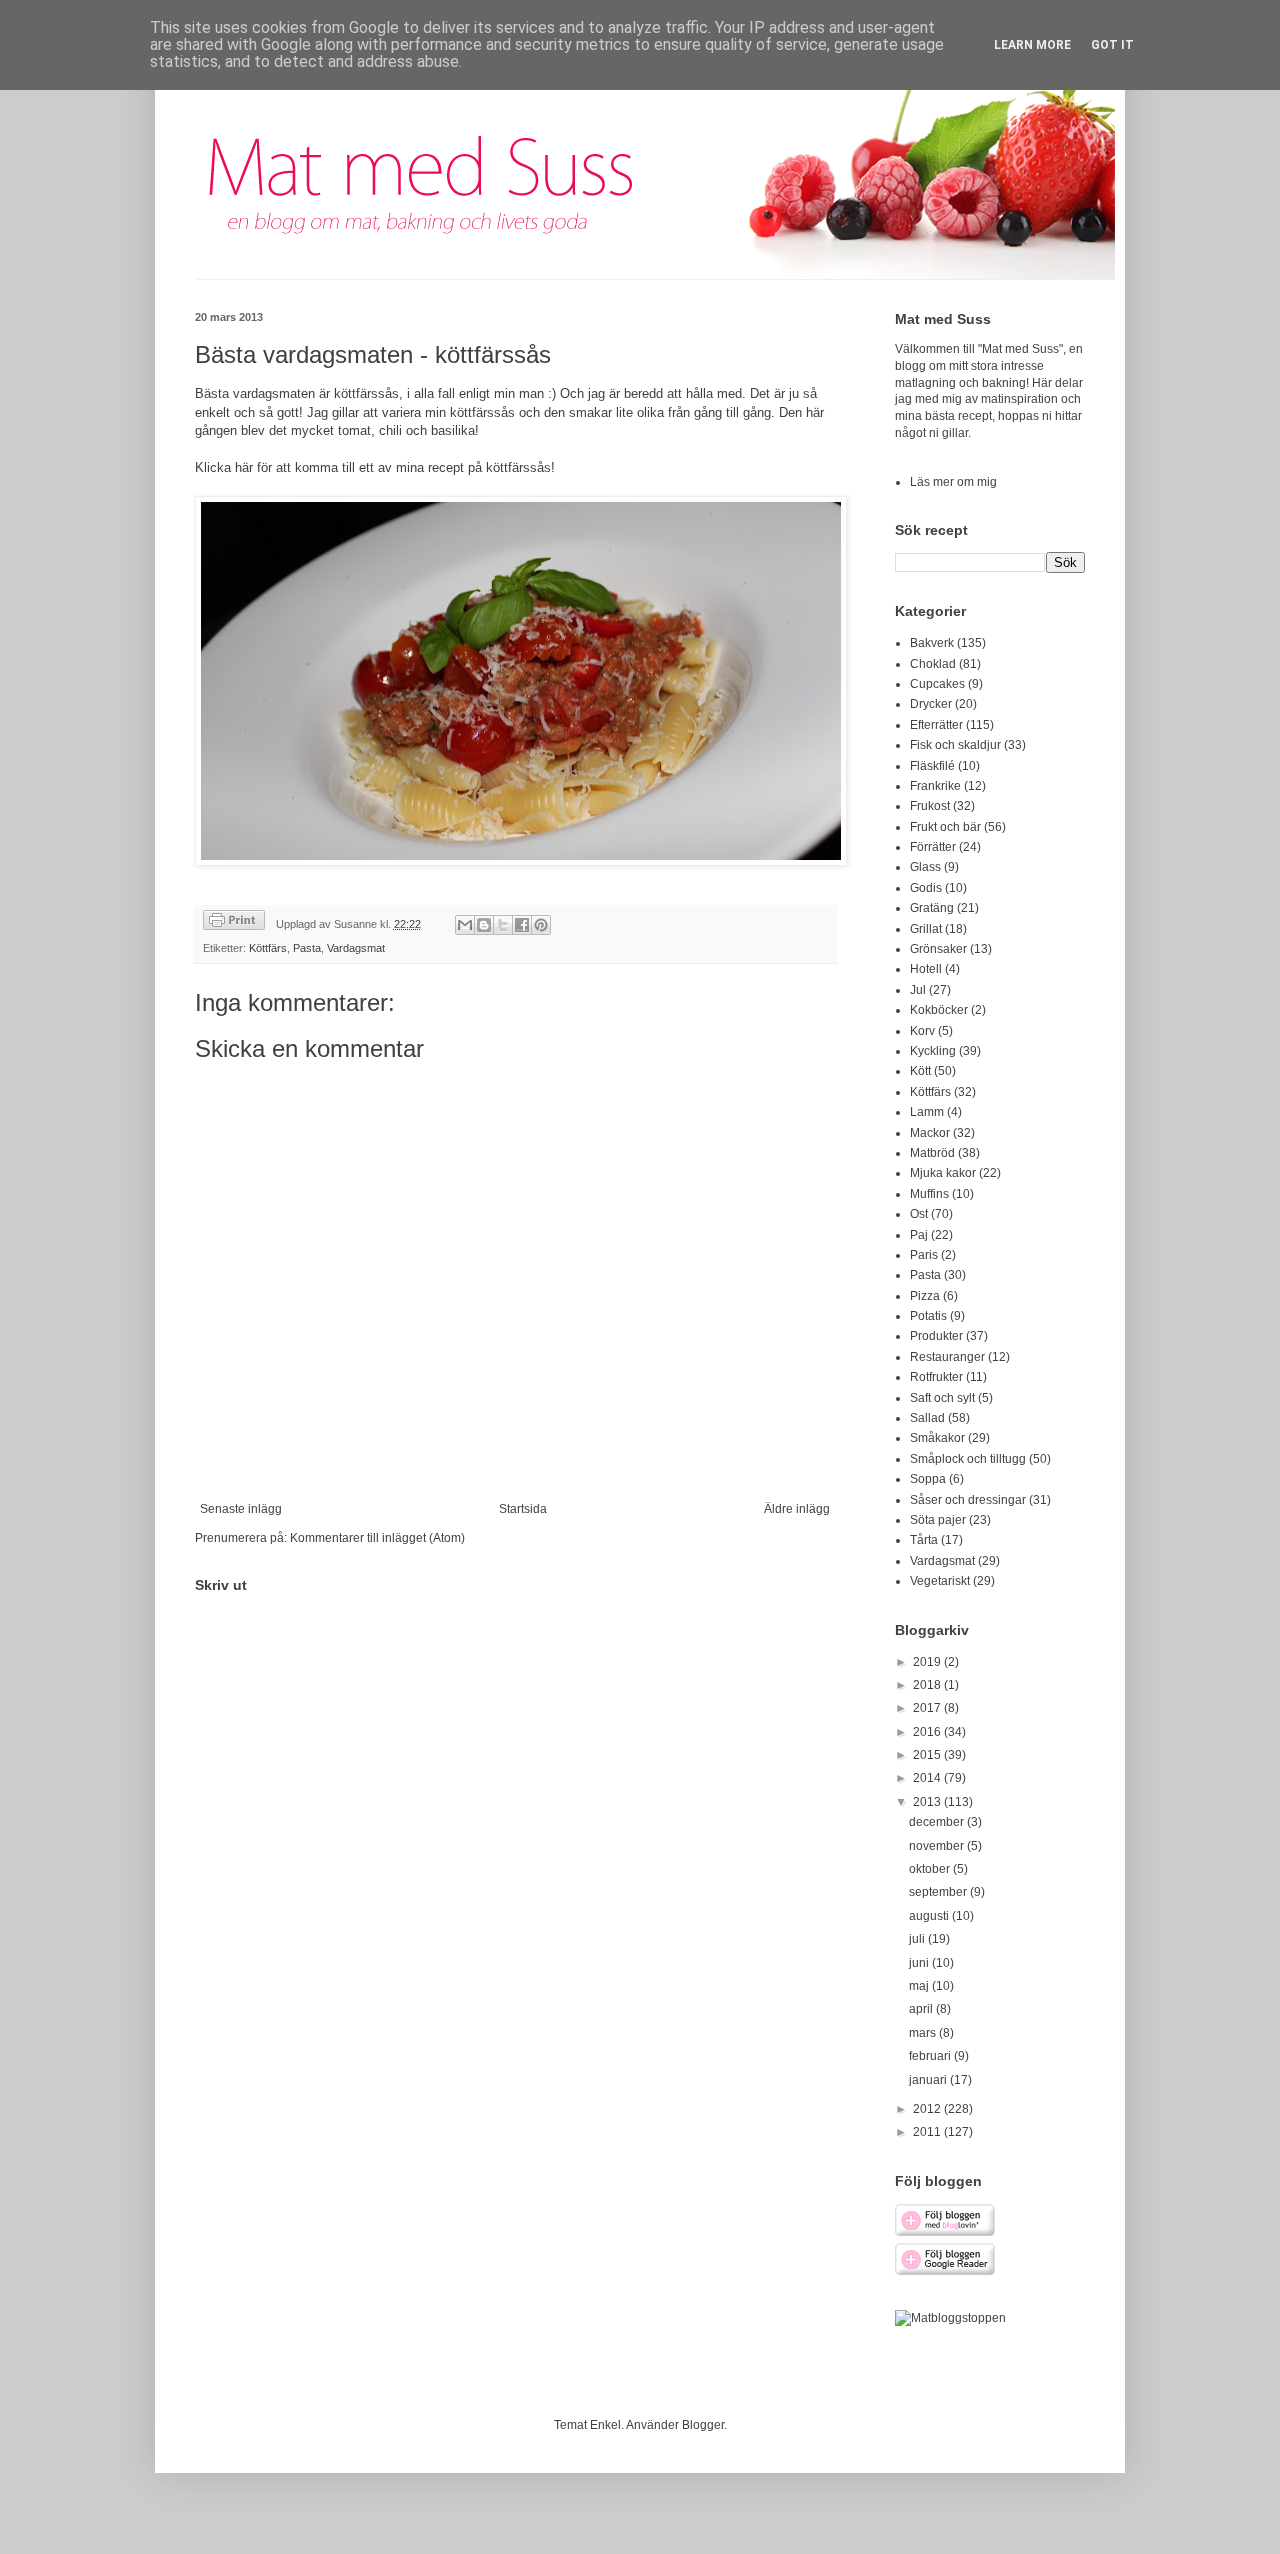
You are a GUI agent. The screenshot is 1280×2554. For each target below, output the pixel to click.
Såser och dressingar (968, 1500)
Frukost (930, 806)
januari (929, 2080)
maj (920, 1986)
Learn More (1032, 45)
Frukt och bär (945, 827)
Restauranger (947, 1357)
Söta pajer (938, 1520)
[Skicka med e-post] (465, 925)
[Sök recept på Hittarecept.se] (950, 2318)
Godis (926, 888)
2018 (928, 1685)
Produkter (936, 1336)
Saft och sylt (942, 1398)
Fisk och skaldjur (955, 745)
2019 (928, 1662)
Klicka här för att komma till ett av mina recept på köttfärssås (373, 467)
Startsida (523, 1509)
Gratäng (932, 908)
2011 (928, 2132)
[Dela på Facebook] (522, 925)
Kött (920, 1071)
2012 (928, 2109)
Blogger (703, 2425)
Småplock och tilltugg (968, 1459)
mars (924, 2033)
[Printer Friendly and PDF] (234, 922)
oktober (931, 1869)
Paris (924, 1255)
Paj (919, 1235)
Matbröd (932, 1153)
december (938, 1822)
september (939, 1892)
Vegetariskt (940, 1581)
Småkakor (937, 1438)
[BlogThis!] (484, 925)
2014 (928, 1778)
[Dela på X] (503, 925)
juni (920, 1963)
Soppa (928, 1479)
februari (931, 2056)
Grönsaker (938, 949)
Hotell (926, 969)
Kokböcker (939, 1010)
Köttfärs (268, 948)
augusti (930, 1916)
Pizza (925, 1296)
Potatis (928, 1316)
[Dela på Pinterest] (541, 925)
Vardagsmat (356, 948)
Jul (918, 990)
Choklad (933, 664)
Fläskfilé (932, 766)
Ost (919, 1214)
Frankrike (935, 786)
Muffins (929, 1194)
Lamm (927, 1112)
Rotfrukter (936, 1377)
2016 (928, 1732)
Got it (1112, 45)
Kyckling (933, 1051)
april (922, 2009)
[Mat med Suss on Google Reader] (945, 2272)
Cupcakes (937, 684)
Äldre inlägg (797, 1509)
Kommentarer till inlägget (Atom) (377, 1538)
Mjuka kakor (943, 1173)
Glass (925, 867)
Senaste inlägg (241, 1509)
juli (918, 1939)
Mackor (930, 1133)
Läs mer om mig (953, 482)
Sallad (927, 1418)
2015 (928, 1755)
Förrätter (933, 847)
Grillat (926, 929)
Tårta (924, 1540)
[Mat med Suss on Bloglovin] (945, 2233)
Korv (922, 1031)
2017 (928, 1708)
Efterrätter (936, 725)
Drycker (931, 704)
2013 (928, 1802)
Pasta (307, 948)
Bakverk (932, 643)
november (938, 1846)
